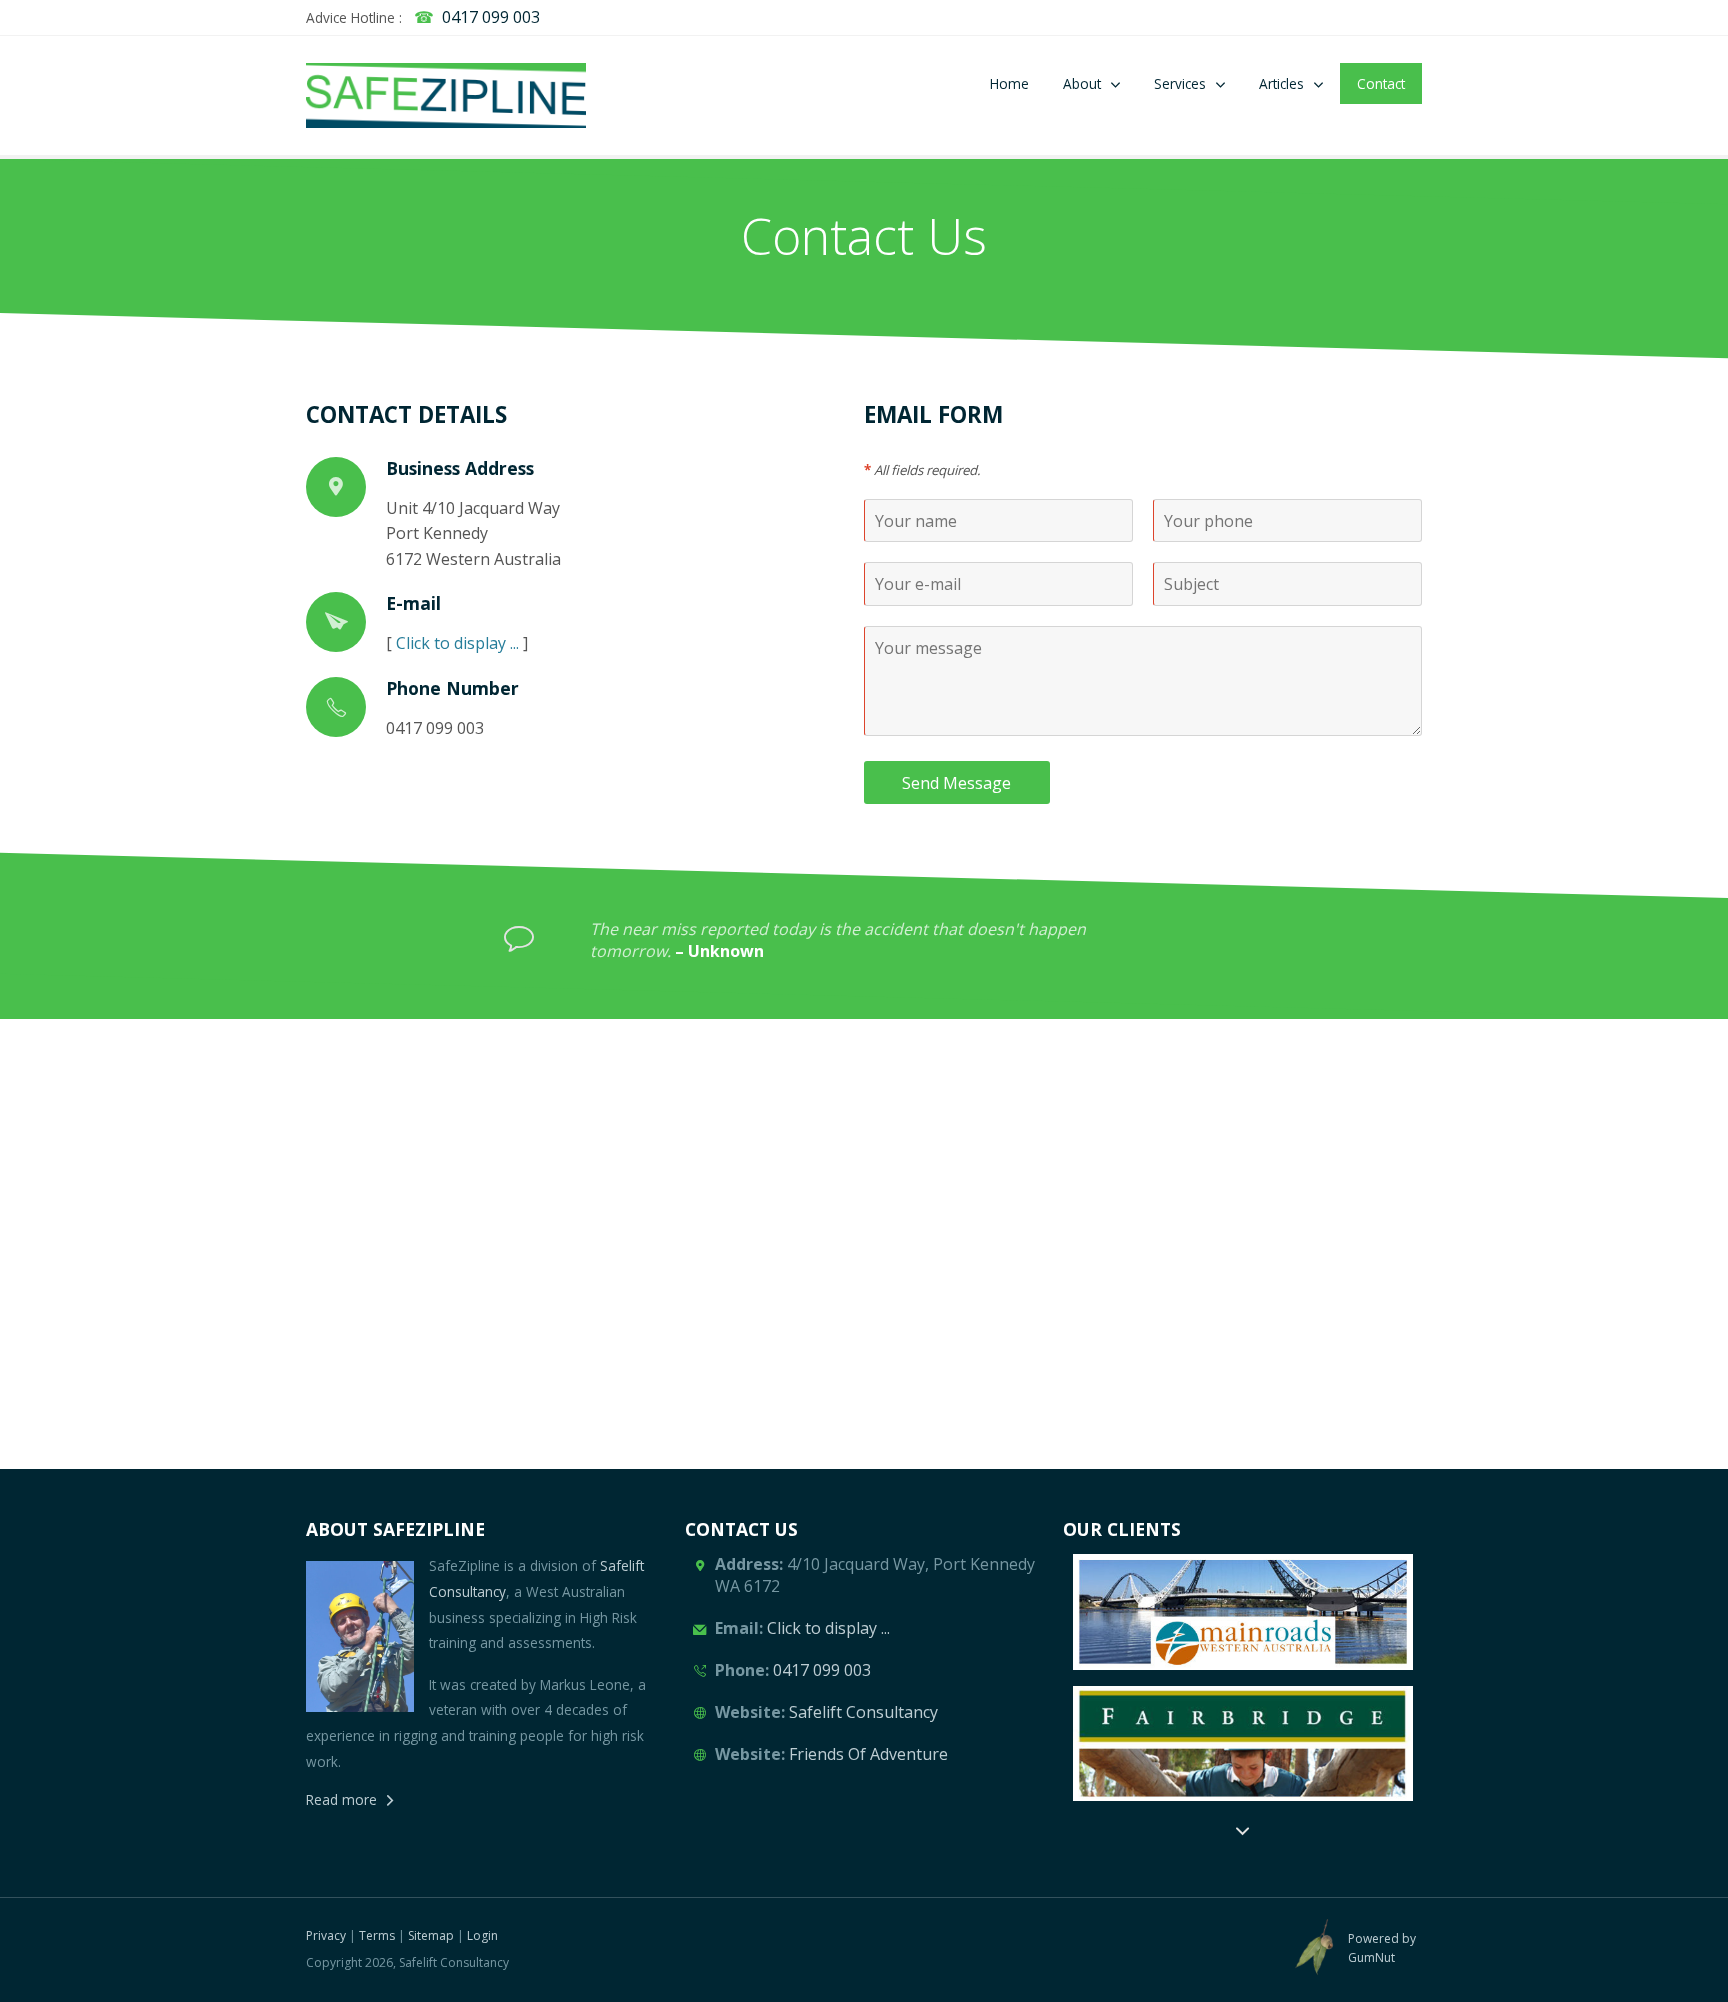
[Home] (446, 95)
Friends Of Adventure (868, 1754)
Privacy (326, 1935)
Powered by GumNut (1382, 1948)
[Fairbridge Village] (1243, 1743)
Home (1009, 83)
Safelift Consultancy (863, 1712)
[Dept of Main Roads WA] (1243, 1611)
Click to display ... (457, 643)
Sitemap (431, 1935)
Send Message (956, 783)
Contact (1381, 83)
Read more (341, 1799)
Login (482, 1935)
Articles (1281, 83)
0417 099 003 (491, 17)
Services (1180, 83)
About (1082, 83)
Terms (377, 1935)
